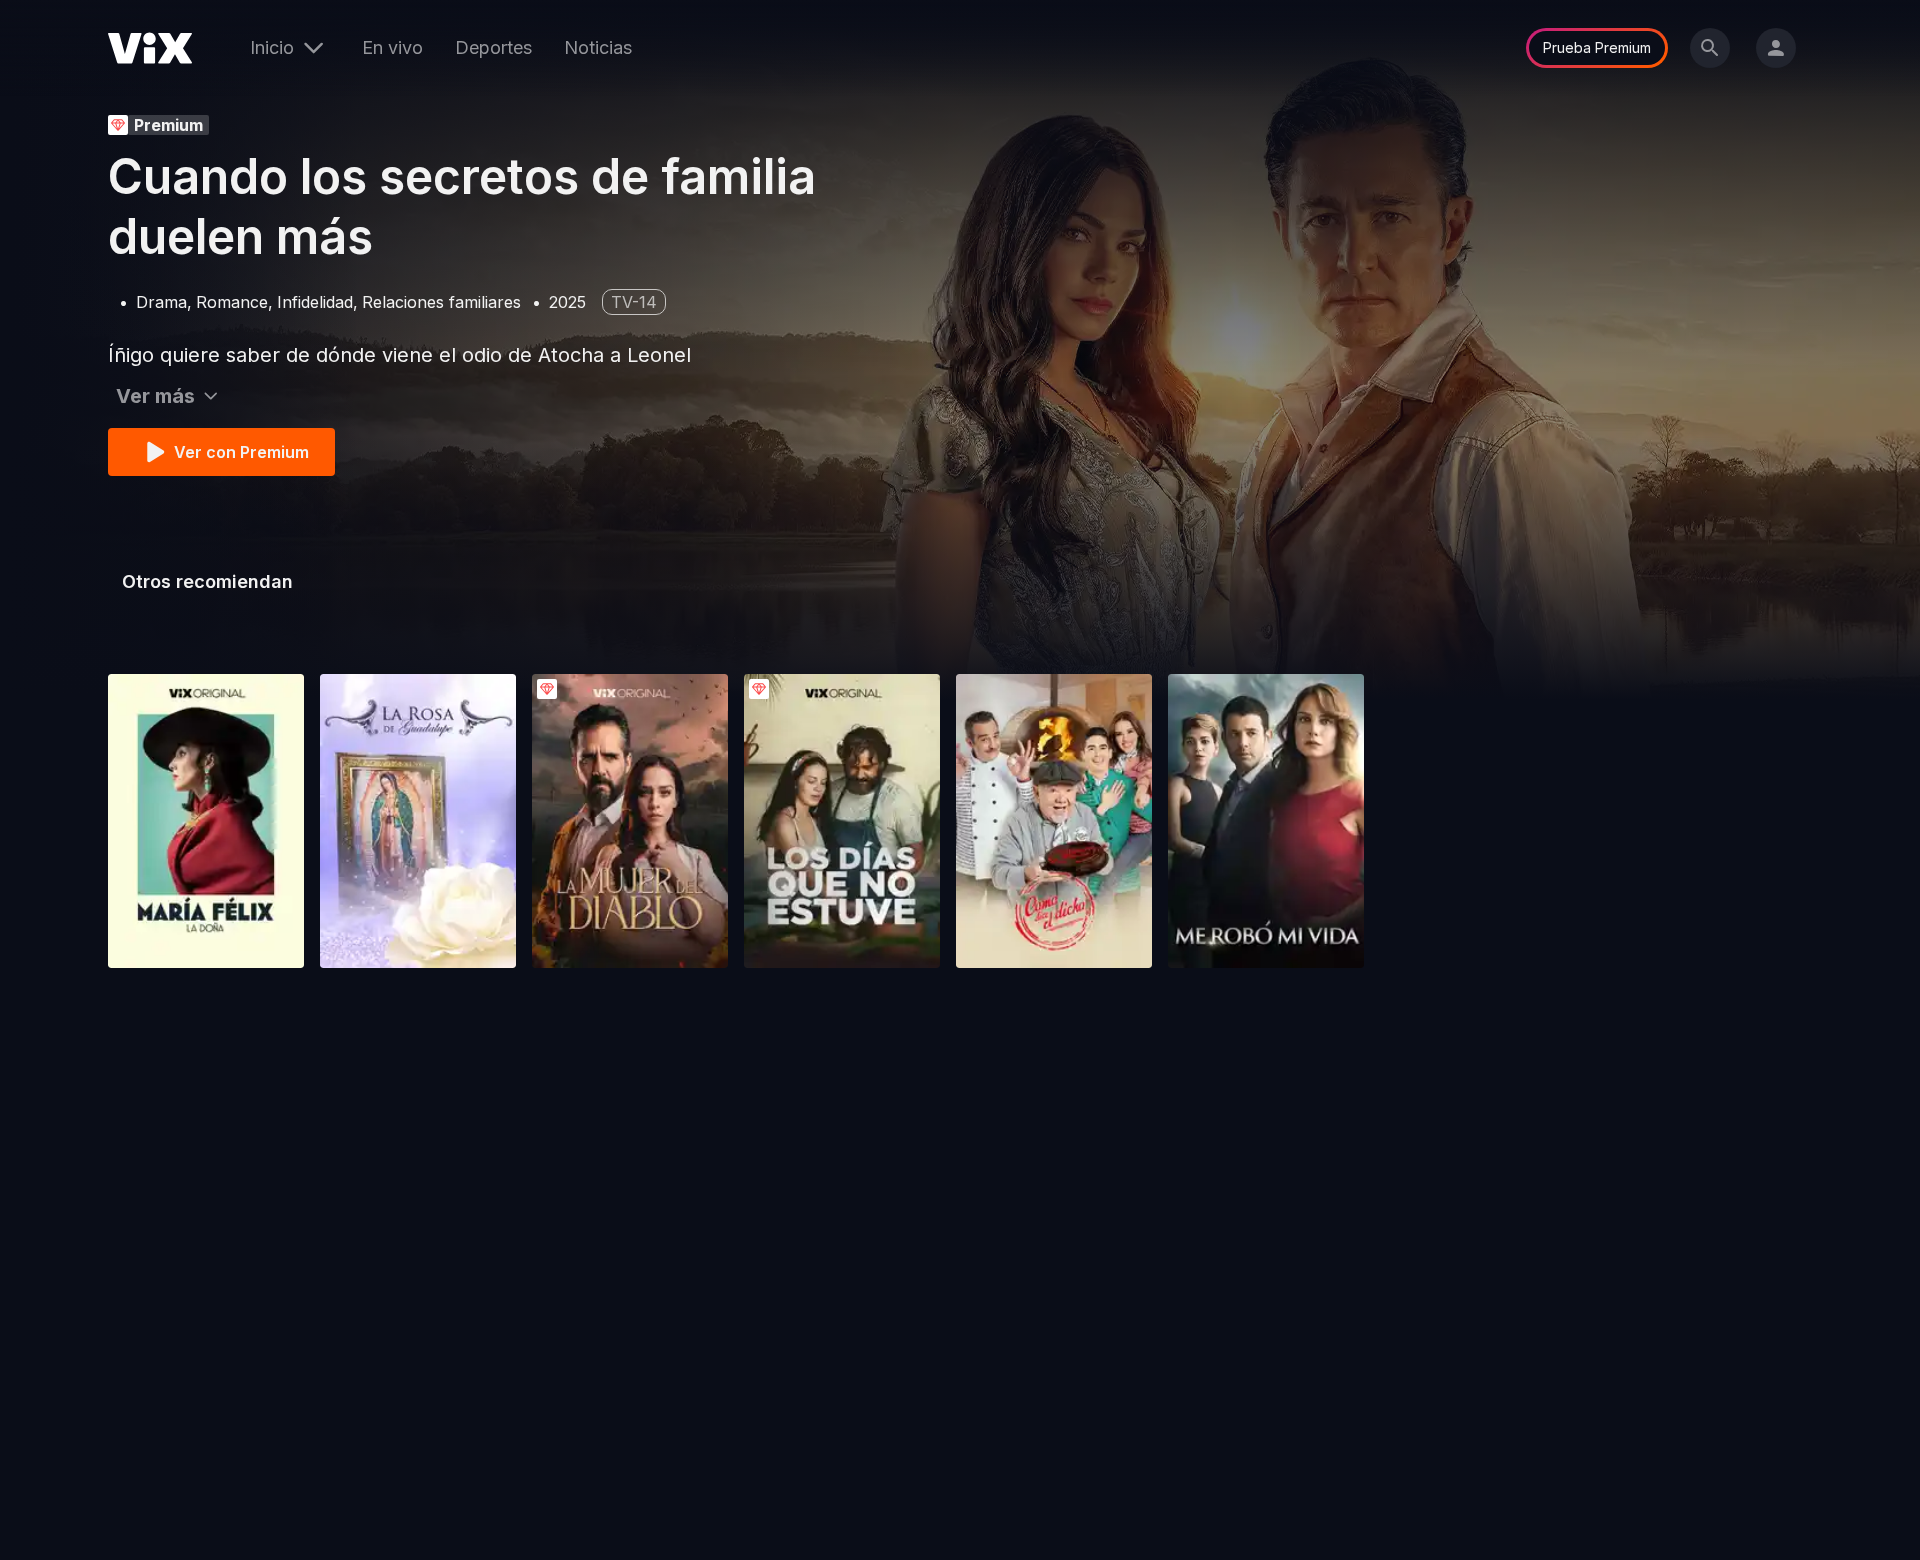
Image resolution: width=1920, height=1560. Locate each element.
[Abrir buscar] (1710, 48)
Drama (161, 302)
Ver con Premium (241, 452)
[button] (206, 821)
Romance (232, 302)
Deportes (493, 47)
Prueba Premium (1597, 47)
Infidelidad (315, 302)
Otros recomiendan (207, 581)
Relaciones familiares (441, 302)
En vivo (392, 47)
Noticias (598, 47)
